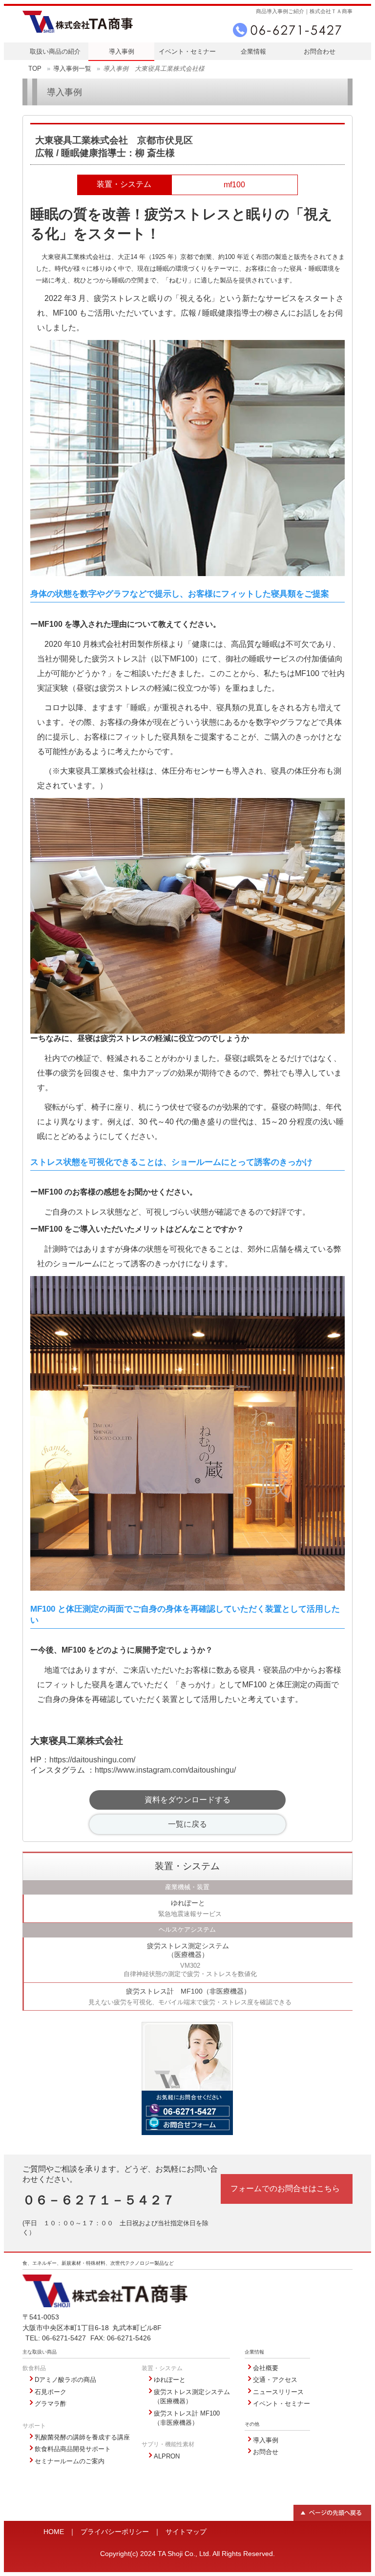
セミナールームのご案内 (70, 2461)
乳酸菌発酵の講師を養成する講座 (82, 2437)
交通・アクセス (275, 2380)
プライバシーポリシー (115, 2532)
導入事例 (122, 51)
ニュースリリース (278, 2392)
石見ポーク (51, 2392)
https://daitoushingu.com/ (92, 1760)
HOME (54, 2532)
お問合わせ (320, 51)
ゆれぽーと (170, 2380)
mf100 (234, 185)
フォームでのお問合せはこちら (285, 2188)
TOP (35, 69)
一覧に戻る (187, 1824)
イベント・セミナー (187, 51)
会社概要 (266, 2368)
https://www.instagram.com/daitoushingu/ (165, 1770)
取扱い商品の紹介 (55, 51)
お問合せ (266, 2452)
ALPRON (167, 2456)
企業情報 (253, 51)
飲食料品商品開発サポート (73, 2449)
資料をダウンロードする (187, 1800)
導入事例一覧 (72, 69)
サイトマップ (186, 2532)
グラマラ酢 (51, 2404)
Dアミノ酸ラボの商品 (65, 2380)
